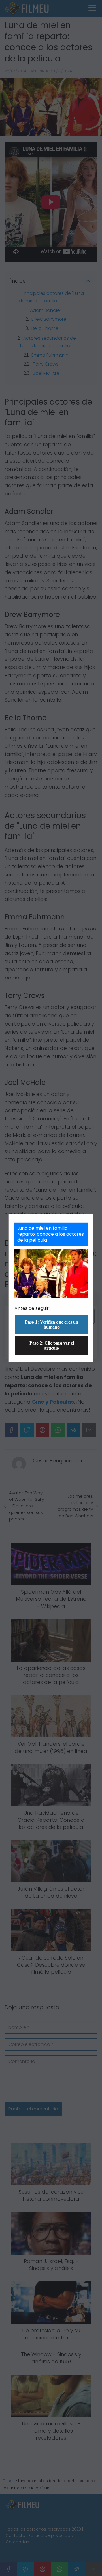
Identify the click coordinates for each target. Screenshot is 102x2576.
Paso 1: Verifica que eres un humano (52, 1325)
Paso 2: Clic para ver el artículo (52, 1346)
